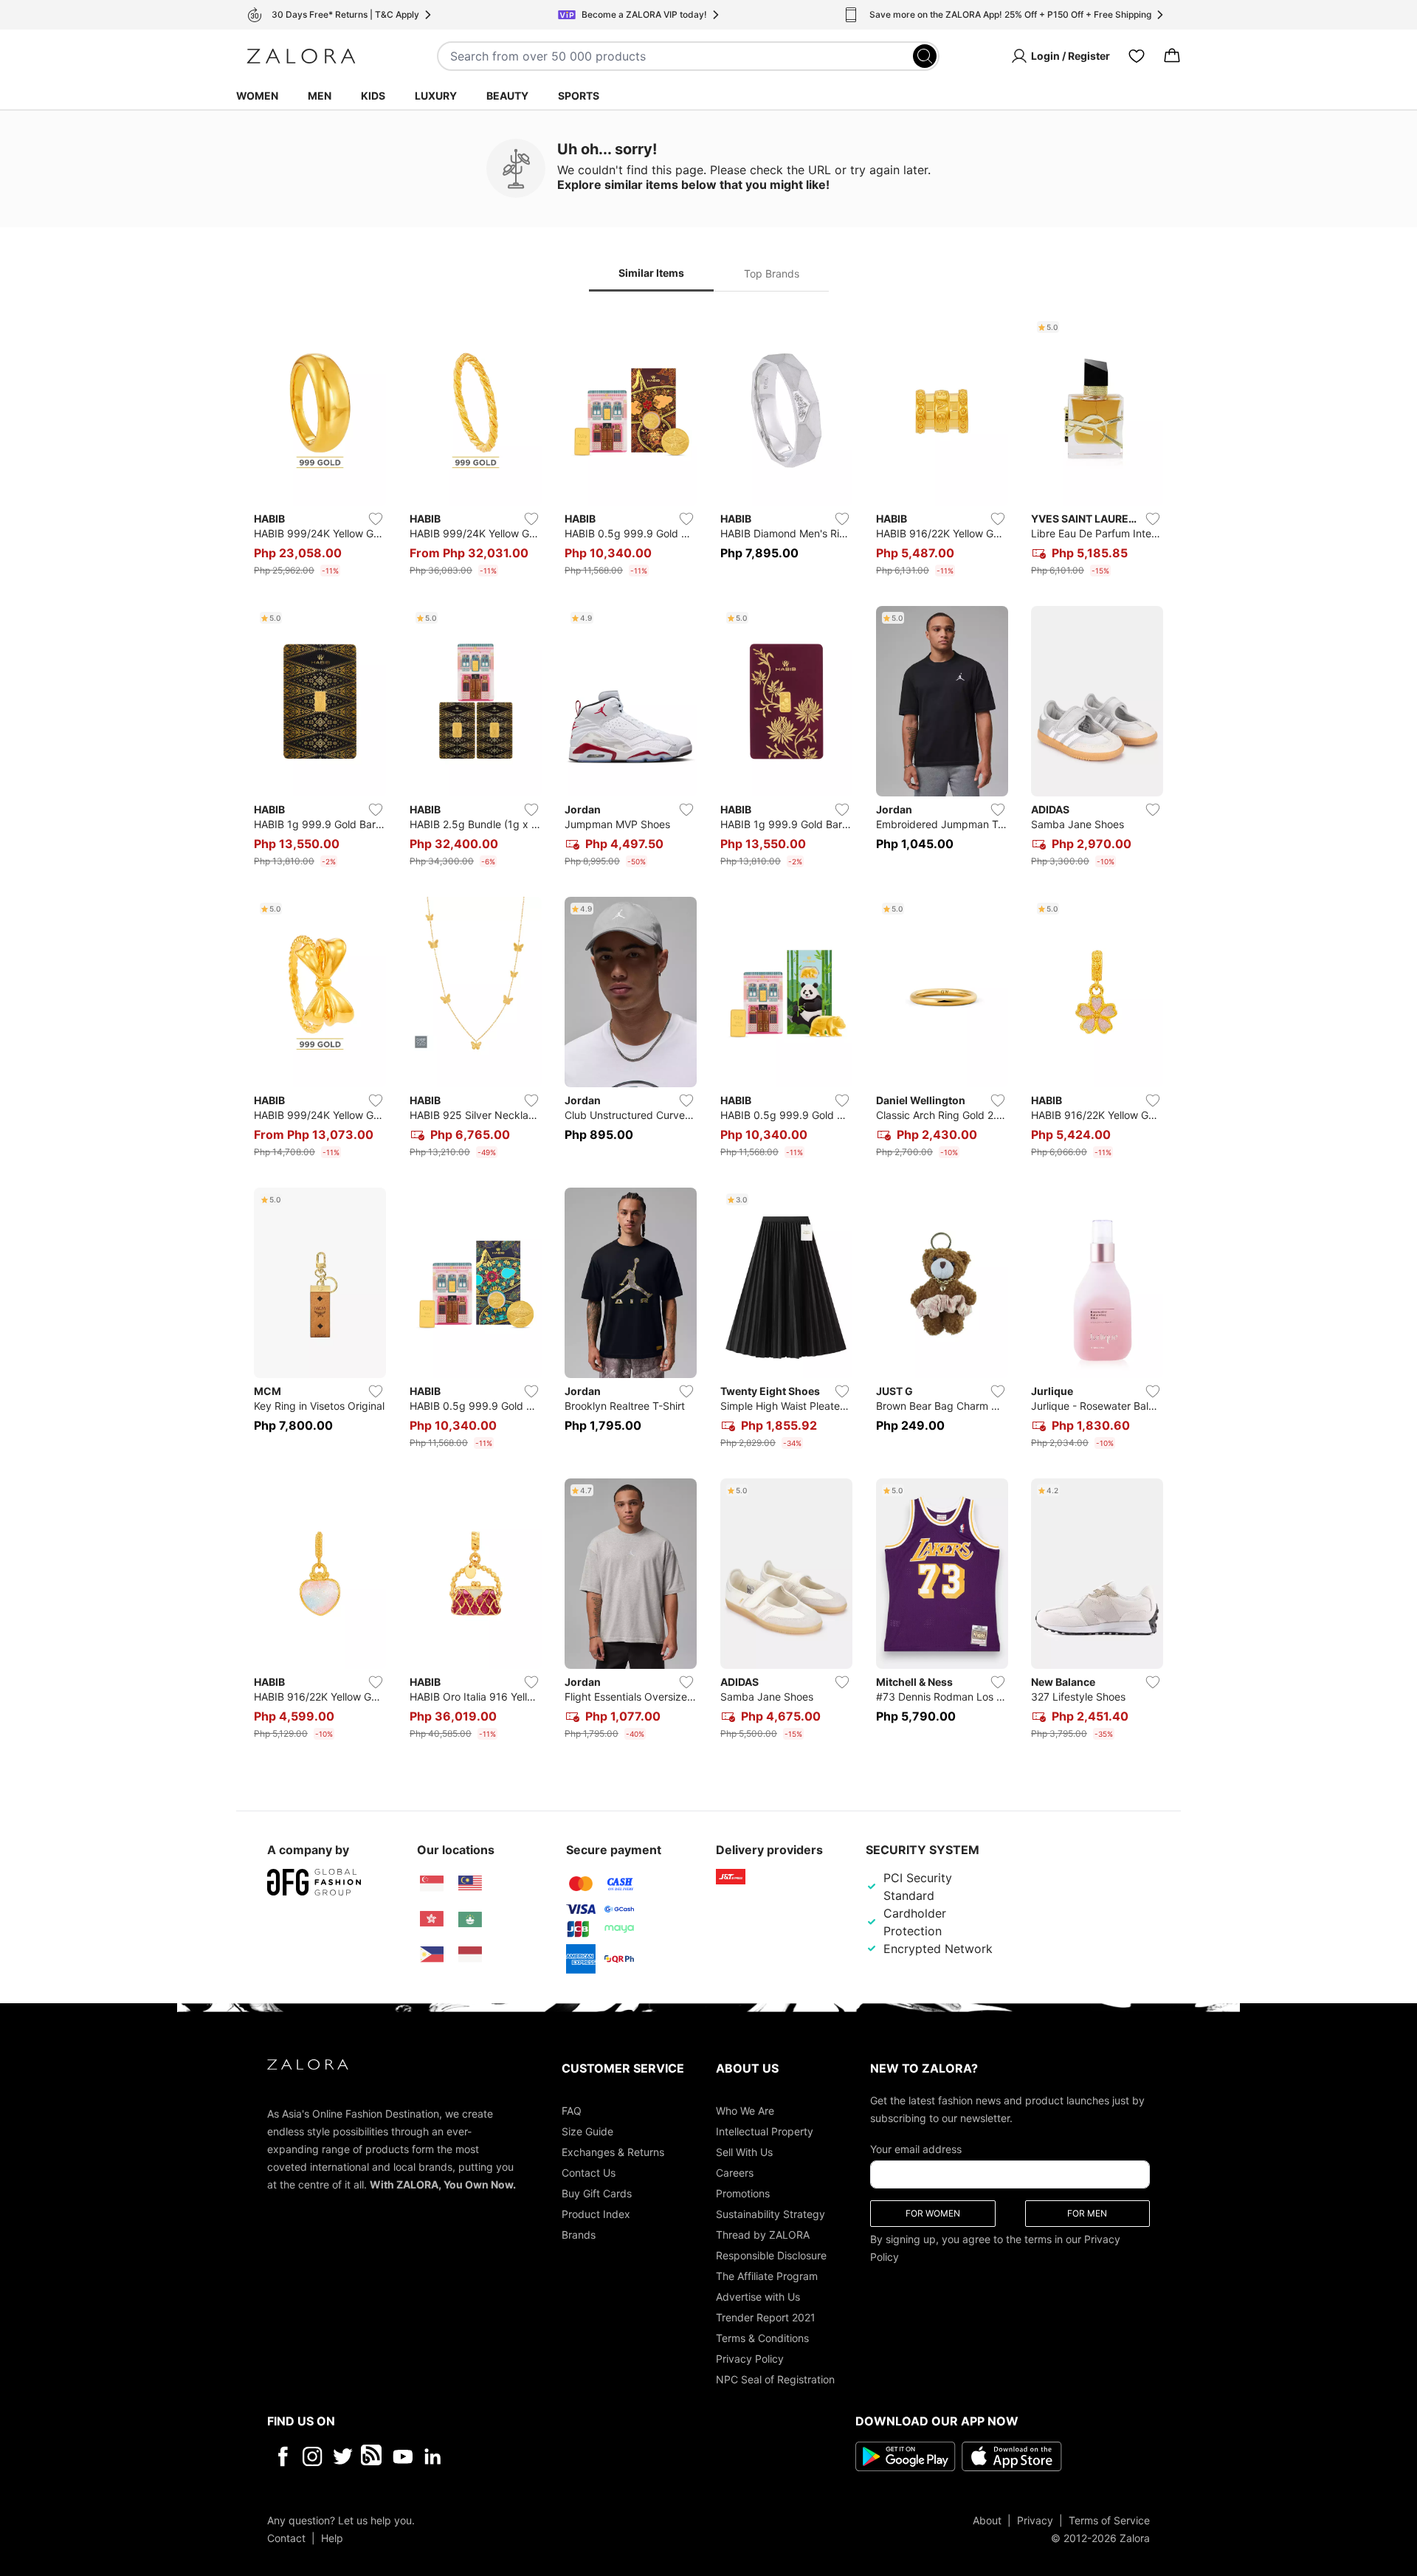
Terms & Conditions (762, 2337)
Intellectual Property (765, 2131)
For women (933, 2212)
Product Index (596, 2213)
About (987, 2520)
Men (320, 96)
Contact (286, 2537)
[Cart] (1172, 56)
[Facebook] (282, 2456)
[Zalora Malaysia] (470, 1884)
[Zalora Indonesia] (470, 1955)
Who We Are (745, 2110)
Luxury (436, 96)
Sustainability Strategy (770, 2213)
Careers (735, 2172)
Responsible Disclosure (771, 2255)
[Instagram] (313, 2456)
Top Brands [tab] (772, 273)
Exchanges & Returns (613, 2151)
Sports (579, 96)
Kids (373, 96)
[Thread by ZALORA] (373, 2456)
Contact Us (589, 2172)
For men (1087, 2212)
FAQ (572, 2110)
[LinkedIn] (433, 2456)
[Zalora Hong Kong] (432, 1919)
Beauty (507, 96)
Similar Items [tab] (651, 273)
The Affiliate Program (767, 2275)
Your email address (916, 2148)
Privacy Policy (750, 2358)
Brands (579, 2234)
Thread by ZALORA (763, 2234)
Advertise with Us (758, 2296)
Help (332, 2537)
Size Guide (587, 2131)
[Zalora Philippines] (432, 1955)
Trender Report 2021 (766, 2317)
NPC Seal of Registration (775, 2379)
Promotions (743, 2193)
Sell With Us (744, 2151)
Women (257, 96)
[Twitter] (343, 2456)
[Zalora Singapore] (432, 1884)
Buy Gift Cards (597, 2193)
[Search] (925, 56)
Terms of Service (1109, 2520)
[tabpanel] (708, 1030)
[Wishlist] (1137, 56)
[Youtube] (403, 2456)
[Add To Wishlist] (376, 519)
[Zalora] (301, 56)
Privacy (1035, 2520)
